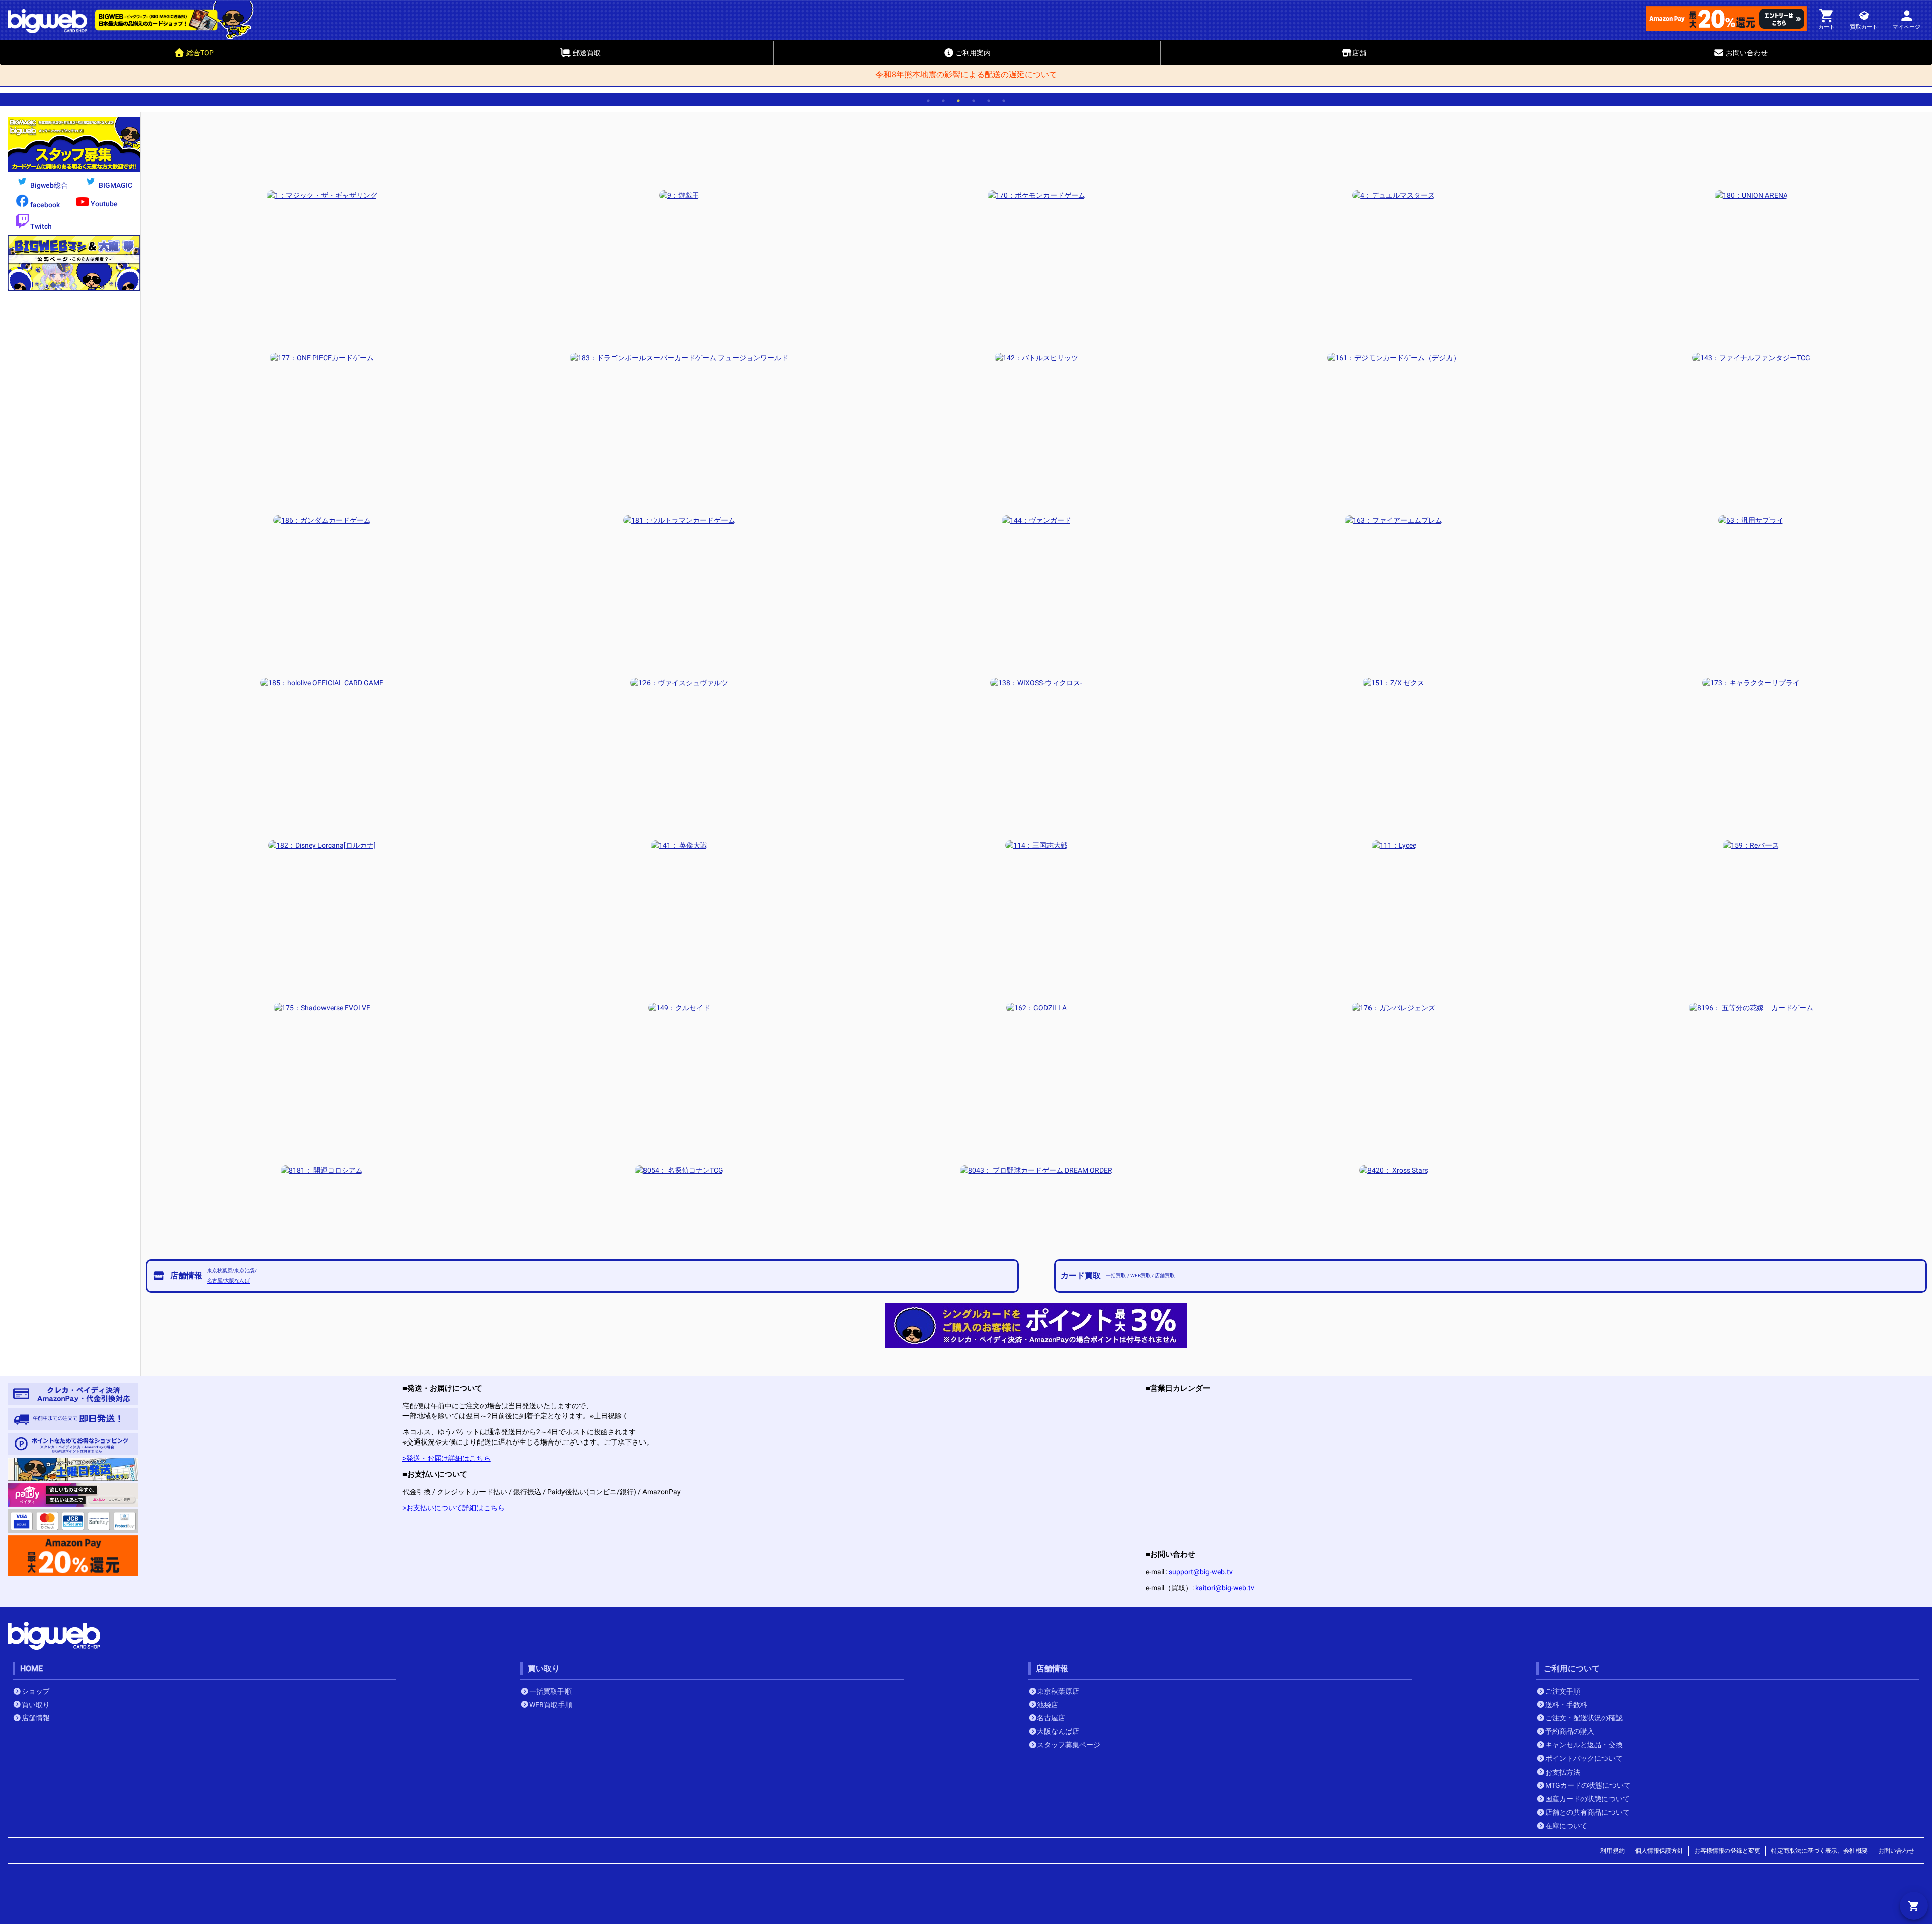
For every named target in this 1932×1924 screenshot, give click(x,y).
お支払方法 (1563, 1772)
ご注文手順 (1563, 1691)
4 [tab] (974, 101)
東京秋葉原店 (1058, 1691)
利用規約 (1613, 1851)
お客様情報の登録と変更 (1727, 1851)
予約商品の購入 (1570, 1731)
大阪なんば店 (1058, 1731)
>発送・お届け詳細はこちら (447, 1458)
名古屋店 (1051, 1718)
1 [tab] (928, 101)
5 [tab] (989, 101)
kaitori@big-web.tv (1225, 1588)
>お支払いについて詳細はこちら (454, 1508)
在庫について (1566, 1826)
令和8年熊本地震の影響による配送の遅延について (966, 75)
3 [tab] (958, 101)
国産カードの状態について (1587, 1799)
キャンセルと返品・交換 (1584, 1745)
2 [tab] (943, 101)
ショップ (36, 1691)
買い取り (36, 1705)
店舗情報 (36, 1718)
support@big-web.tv (1201, 1572)
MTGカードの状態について (1588, 1785)
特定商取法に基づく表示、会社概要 (1819, 1851)
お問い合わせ (1896, 1851)
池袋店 (1048, 1705)
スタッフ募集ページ (1069, 1745)
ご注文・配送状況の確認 (1584, 1718)
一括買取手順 (550, 1691)
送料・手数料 (1566, 1705)
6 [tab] (1004, 101)
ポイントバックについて (1584, 1758)
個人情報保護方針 (1659, 1851)
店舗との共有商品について (1587, 1812)
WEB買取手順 (551, 1705)
